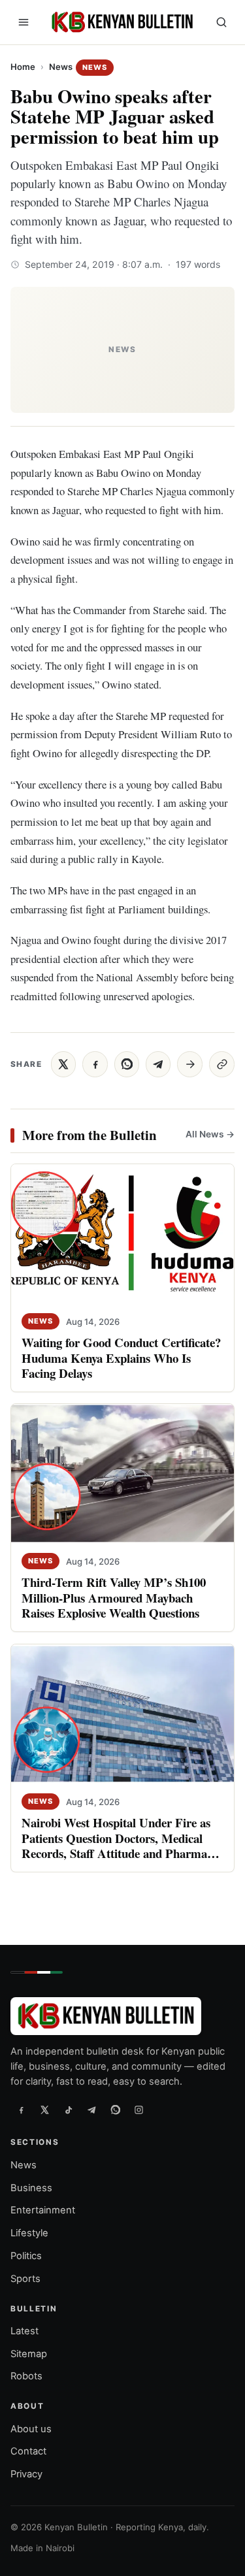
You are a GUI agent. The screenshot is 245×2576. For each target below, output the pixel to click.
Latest (24, 2331)
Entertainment (43, 2211)
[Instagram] (139, 2110)
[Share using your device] (190, 1064)
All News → (210, 1134)
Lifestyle (29, 2233)
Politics (26, 2256)
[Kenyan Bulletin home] (120, 22)
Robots (26, 2377)
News (61, 67)
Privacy (26, 2474)
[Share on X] (63, 1064)
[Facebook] (21, 2110)
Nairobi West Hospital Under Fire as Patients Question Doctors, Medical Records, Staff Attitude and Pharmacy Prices (120, 1845)
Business (31, 2188)
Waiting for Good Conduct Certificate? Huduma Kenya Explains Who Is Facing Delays (121, 1357)
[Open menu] (24, 22)
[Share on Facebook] (95, 1064)
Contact (28, 2452)
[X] (44, 2110)
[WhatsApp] (115, 2110)
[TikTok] (68, 2110)
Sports (25, 2279)
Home (23, 67)
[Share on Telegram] (158, 1064)
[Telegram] (91, 2110)
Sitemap (29, 2354)
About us (31, 2429)
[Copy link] (222, 1064)
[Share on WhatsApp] (127, 1064)
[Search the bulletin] (221, 22)
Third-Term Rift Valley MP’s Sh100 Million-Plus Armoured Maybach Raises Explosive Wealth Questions (114, 1598)
